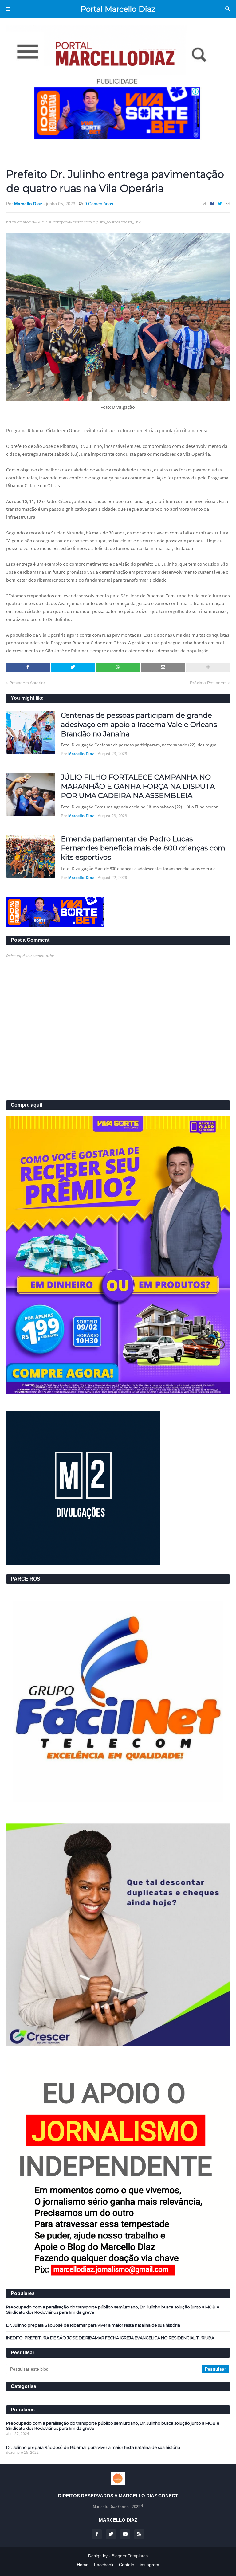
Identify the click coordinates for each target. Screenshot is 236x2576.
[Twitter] (220, 204)
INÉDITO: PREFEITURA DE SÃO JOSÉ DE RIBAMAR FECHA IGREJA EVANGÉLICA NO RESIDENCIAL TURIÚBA (110, 2338)
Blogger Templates (130, 2556)
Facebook (104, 2565)
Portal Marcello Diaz (118, 9)
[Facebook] (212, 204)
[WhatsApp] (118, 667)
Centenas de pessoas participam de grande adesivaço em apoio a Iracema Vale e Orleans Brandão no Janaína (139, 725)
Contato (127, 2565)
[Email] (228, 204)
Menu (8, 9)
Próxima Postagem (208, 683)
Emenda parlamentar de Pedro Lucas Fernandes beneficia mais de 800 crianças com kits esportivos (143, 848)
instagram (149, 2565)
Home (83, 2565)
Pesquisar (228, 9)
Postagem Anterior (27, 683)
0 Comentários (99, 204)
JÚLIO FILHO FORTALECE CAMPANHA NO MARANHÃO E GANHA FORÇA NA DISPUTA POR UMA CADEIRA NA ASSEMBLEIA (138, 786)
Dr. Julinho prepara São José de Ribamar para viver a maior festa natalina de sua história (93, 2325)
